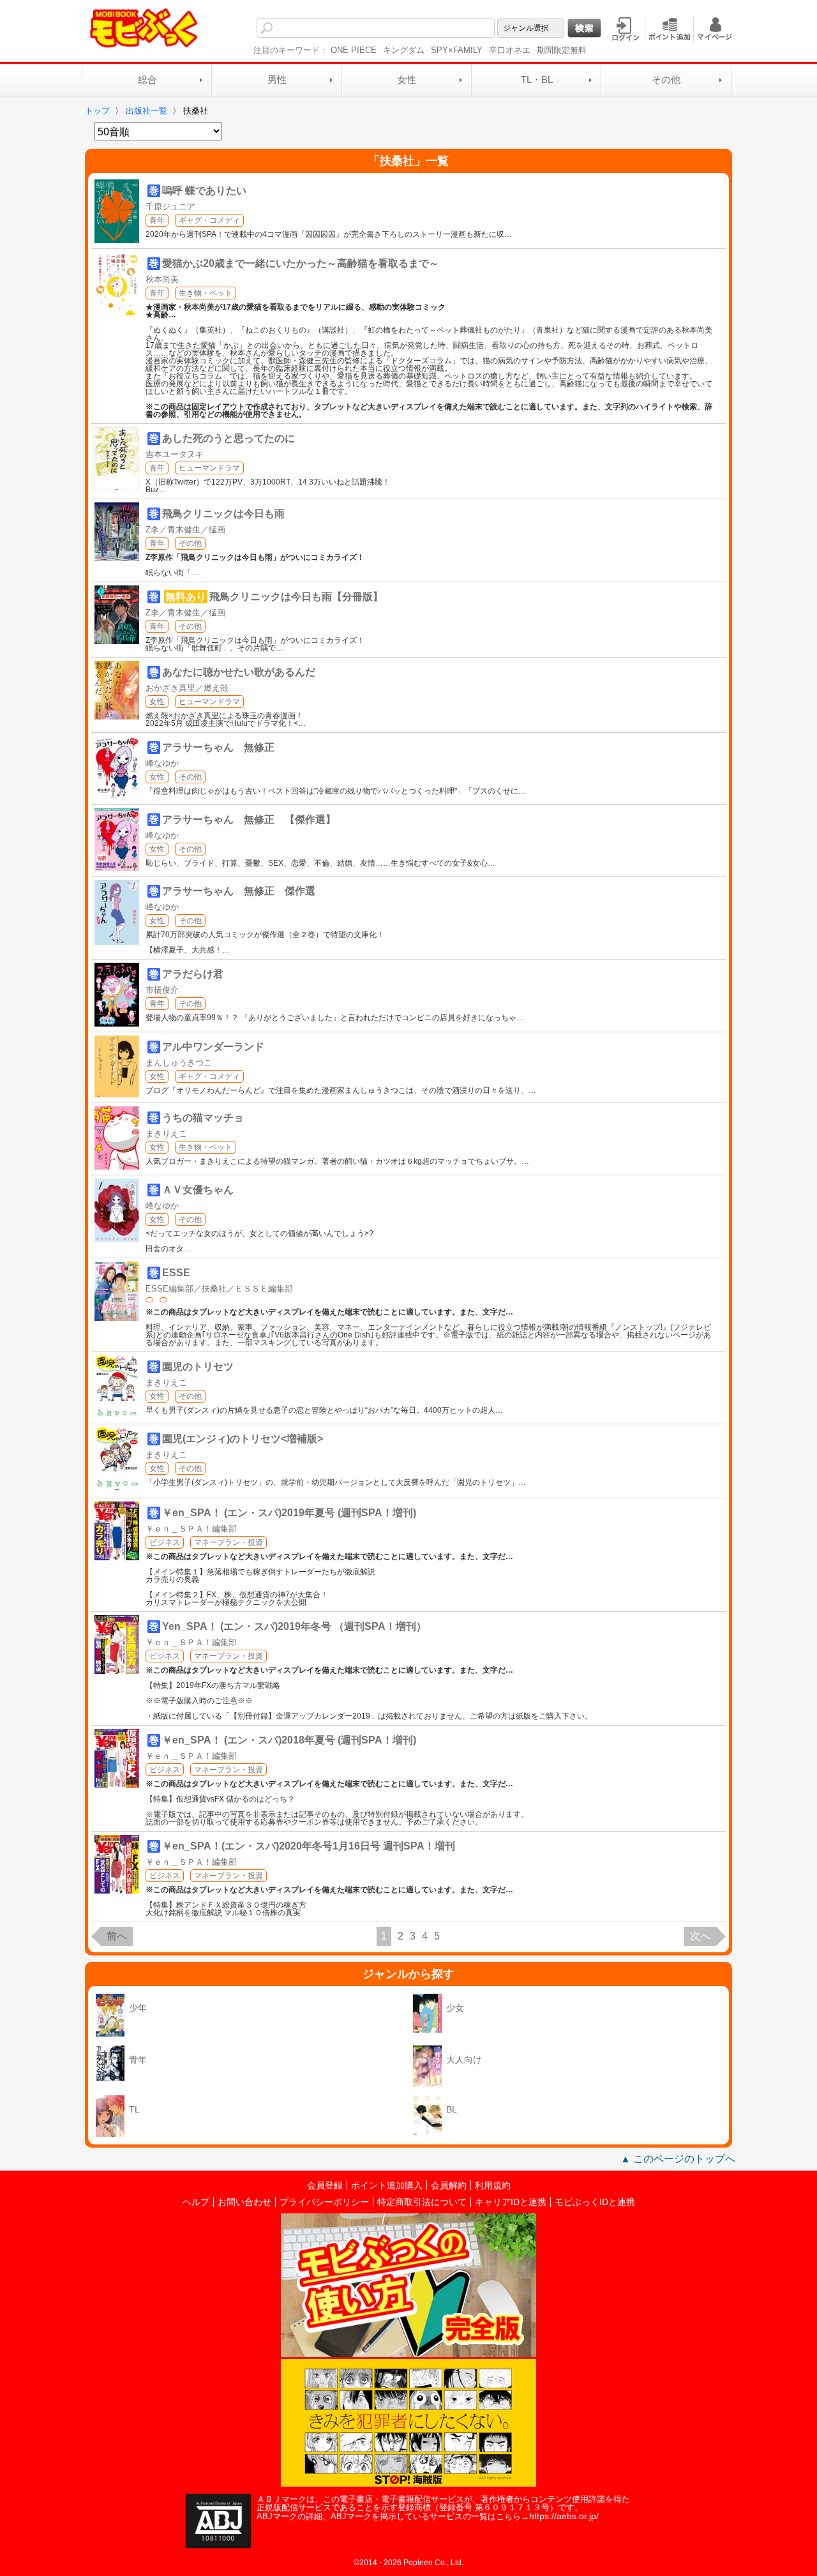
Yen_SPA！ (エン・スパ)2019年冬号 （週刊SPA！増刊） (294, 1626)
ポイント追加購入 (387, 2185)
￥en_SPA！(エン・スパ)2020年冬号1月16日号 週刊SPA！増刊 (309, 1846)
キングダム (404, 50)
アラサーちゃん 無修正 (218, 747)
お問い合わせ (244, 2202)
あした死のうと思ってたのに (229, 438)
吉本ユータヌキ (175, 454)
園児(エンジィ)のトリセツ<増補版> (243, 1439)
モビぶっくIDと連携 (595, 2202)
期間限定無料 (562, 50)
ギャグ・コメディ (209, 220)
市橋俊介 (162, 990)
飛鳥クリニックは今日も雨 (223, 514)
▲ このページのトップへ (678, 2159)
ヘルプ (196, 2202)
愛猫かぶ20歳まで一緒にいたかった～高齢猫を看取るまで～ (301, 263)
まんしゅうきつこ (179, 1063)
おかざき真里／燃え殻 (187, 688)
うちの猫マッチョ (203, 1118)
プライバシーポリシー (324, 2202)
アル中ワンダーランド (213, 1047)
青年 (157, 220)
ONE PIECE (354, 50)
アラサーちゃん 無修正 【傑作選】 (249, 819)
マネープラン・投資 (229, 1542)
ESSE (176, 1273)
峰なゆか (162, 763)
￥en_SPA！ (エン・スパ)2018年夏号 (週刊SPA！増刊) (289, 1740)
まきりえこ (166, 1134)
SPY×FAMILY (457, 50)
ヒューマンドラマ (209, 468)
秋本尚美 (162, 279)
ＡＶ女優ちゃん (198, 1190)
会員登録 (325, 2185)
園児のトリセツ (198, 1367)
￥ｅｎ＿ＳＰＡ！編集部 (191, 1529)
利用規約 (493, 2185)
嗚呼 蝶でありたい (204, 191)
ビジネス (165, 1542)
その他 (666, 79)
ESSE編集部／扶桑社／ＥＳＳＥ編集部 (219, 1289)
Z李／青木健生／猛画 (185, 530)
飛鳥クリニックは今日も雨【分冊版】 (296, 597)
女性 (407, 79)
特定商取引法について (422, 2202)
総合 (147, 79)
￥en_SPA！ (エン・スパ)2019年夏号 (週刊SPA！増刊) (289, 1513)
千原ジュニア (170, 207)
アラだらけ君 (193, 974)
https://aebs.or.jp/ (564, 2516)
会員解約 (449, 2185)
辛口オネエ (510, 50)
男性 (277, 79)
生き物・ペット (206, 293)
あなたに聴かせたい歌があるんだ (239, 672)
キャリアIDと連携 (511, 2202)
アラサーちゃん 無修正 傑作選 (239, 891)
